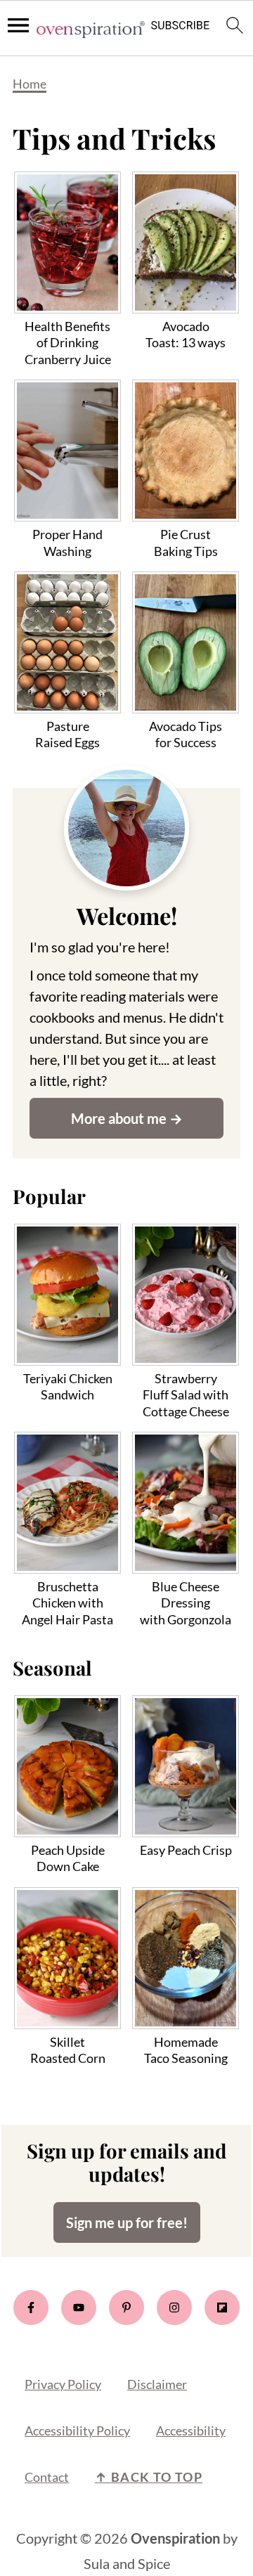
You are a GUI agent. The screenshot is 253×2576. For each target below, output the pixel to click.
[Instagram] (174, 2308)
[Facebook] (31, 2308)
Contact (47, 2477)
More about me (119, 1118)
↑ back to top (149, 2477)
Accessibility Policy (77, 2431)
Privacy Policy (63, 2384)
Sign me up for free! (127, 2222)
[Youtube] (79, 2308)
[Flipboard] (222, 2308)
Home (30, 84)
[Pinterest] (126, 2308)
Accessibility (191, 2431)
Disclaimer (157, 2384)
